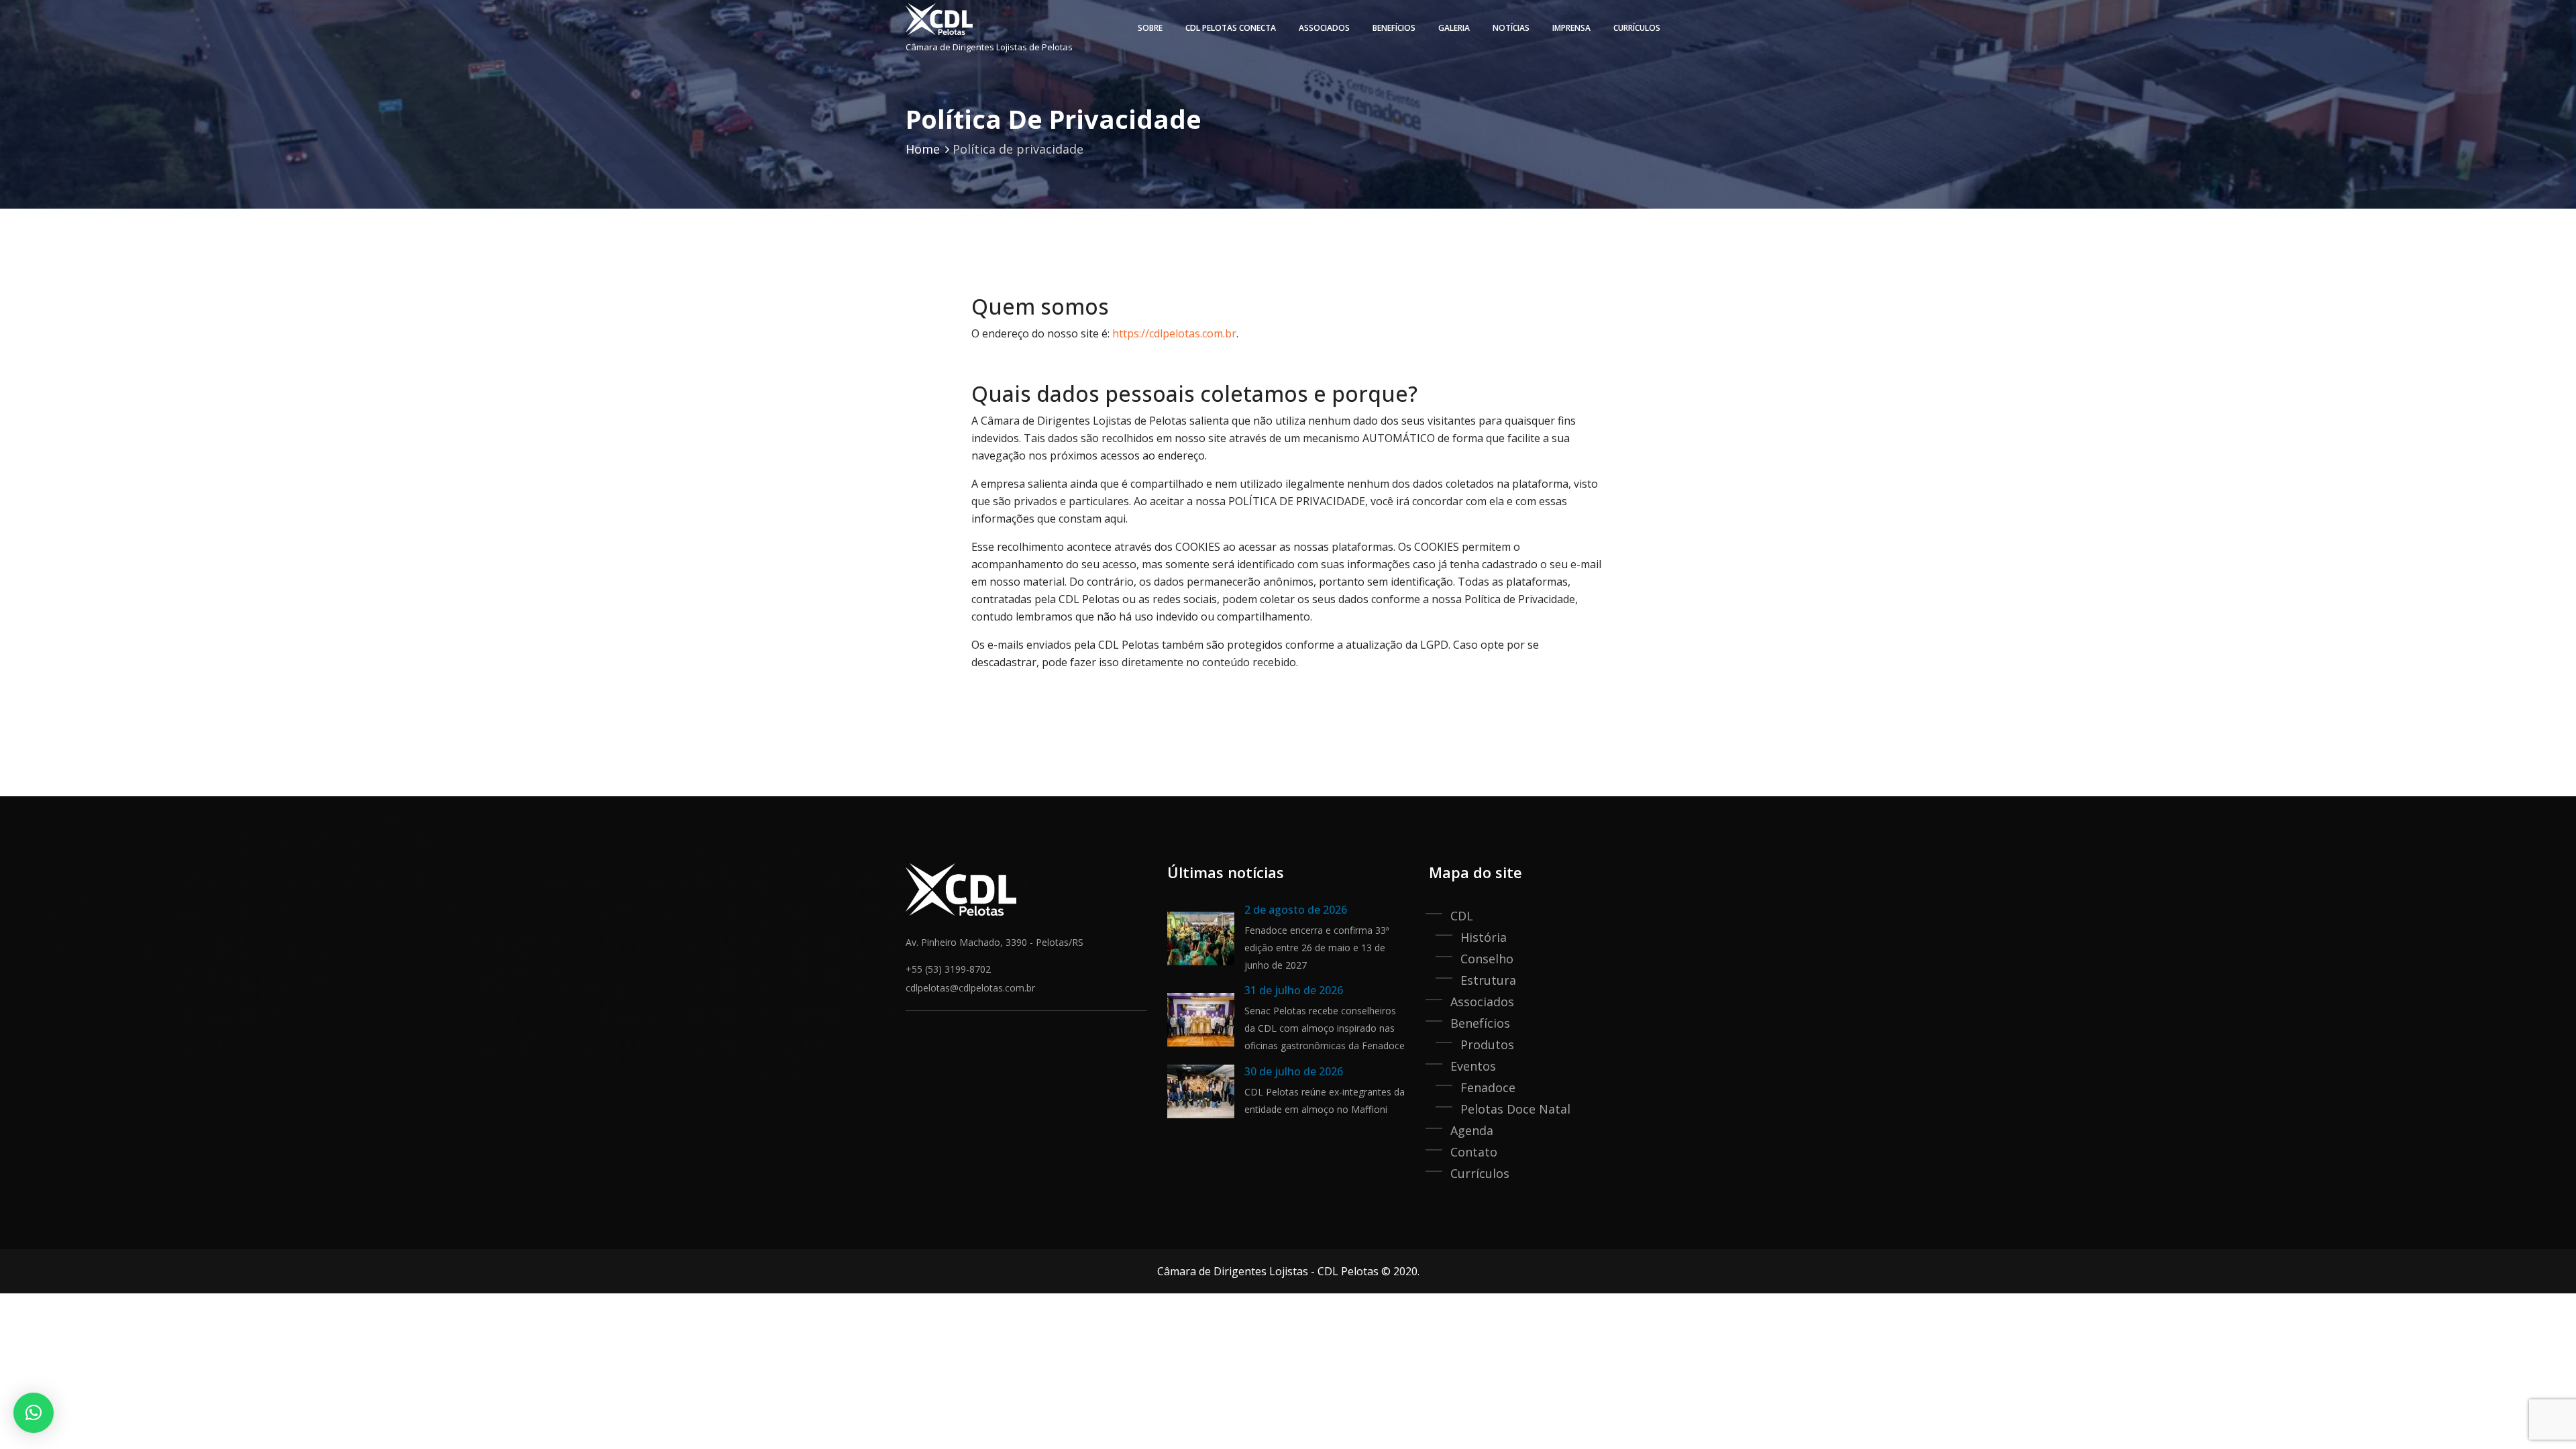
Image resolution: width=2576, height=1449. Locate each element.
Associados (1324, 28)
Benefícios (1480, 1023)
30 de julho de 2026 (1294, 1071)
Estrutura (1488, 980)
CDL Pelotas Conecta (1231, 28)
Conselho (1487, 959)
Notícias (1511, 28)
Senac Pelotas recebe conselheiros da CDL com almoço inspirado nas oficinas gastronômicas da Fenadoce (1325, 1028)
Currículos (1637, 28)
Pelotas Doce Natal (1515, 1109)
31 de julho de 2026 (1294, 990)
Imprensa (1571, 28)
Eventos (1473, 1066)
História (1484, 937)
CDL (1462, 916)
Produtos (1487, 1044)
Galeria (1454, 28)
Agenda (1472, 1130)
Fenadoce (1488, 1087)
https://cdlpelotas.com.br (1174, 333)
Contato (1474, 1152)
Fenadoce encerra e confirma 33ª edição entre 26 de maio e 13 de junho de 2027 (1317, 948)
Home (923, 149)
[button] (34, 1413)
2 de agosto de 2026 (1296, 910)
